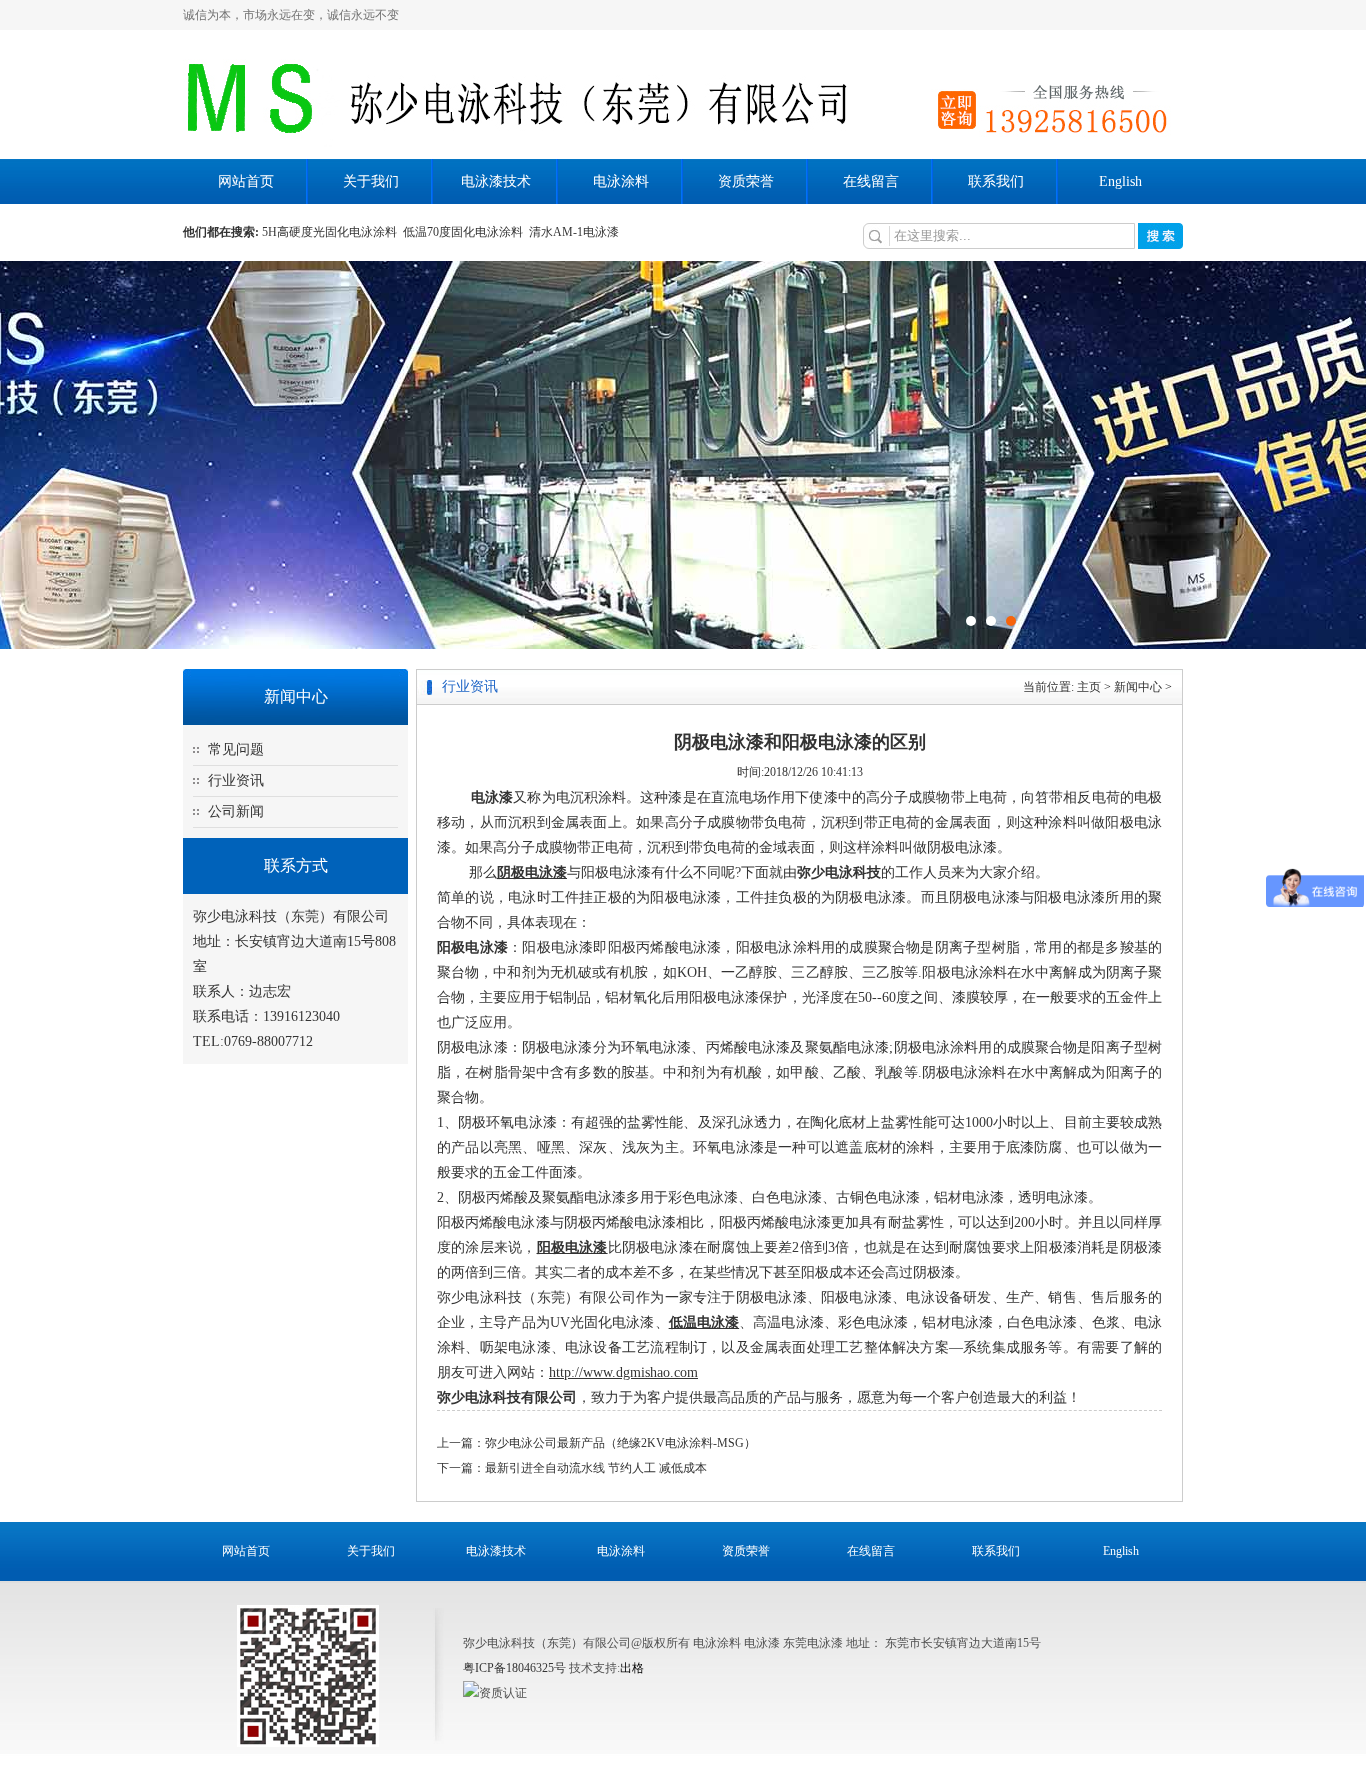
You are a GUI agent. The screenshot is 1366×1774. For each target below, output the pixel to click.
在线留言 (871, 181)
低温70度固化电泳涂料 (466, 232)
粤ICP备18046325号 (514, 1668)
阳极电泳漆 (472, 947)
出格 (632, 1668)
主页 (1089, 687)
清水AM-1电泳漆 (575, 232)
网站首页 (246, 181)
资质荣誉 (746, 181)
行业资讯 (236, 780)
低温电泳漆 (704, 1322)
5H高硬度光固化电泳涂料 (332, 232)
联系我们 (996, 181)
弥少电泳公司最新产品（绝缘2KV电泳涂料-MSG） (620, 1443)
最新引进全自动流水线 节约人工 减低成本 (596, 1468)
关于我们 (371, 181)
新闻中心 (1138, 687)
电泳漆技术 (496, 181)
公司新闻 (236, 811)
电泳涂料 (621, 181)
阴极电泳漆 (532, 872)
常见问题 (236, 749)
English (1120, 181)
